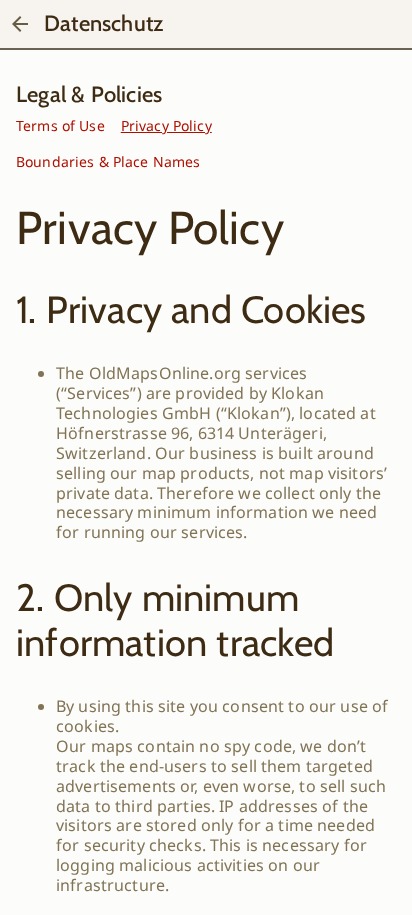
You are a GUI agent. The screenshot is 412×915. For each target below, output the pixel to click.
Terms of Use (60, 125)
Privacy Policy (166, 125)
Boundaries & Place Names (108, 161)
